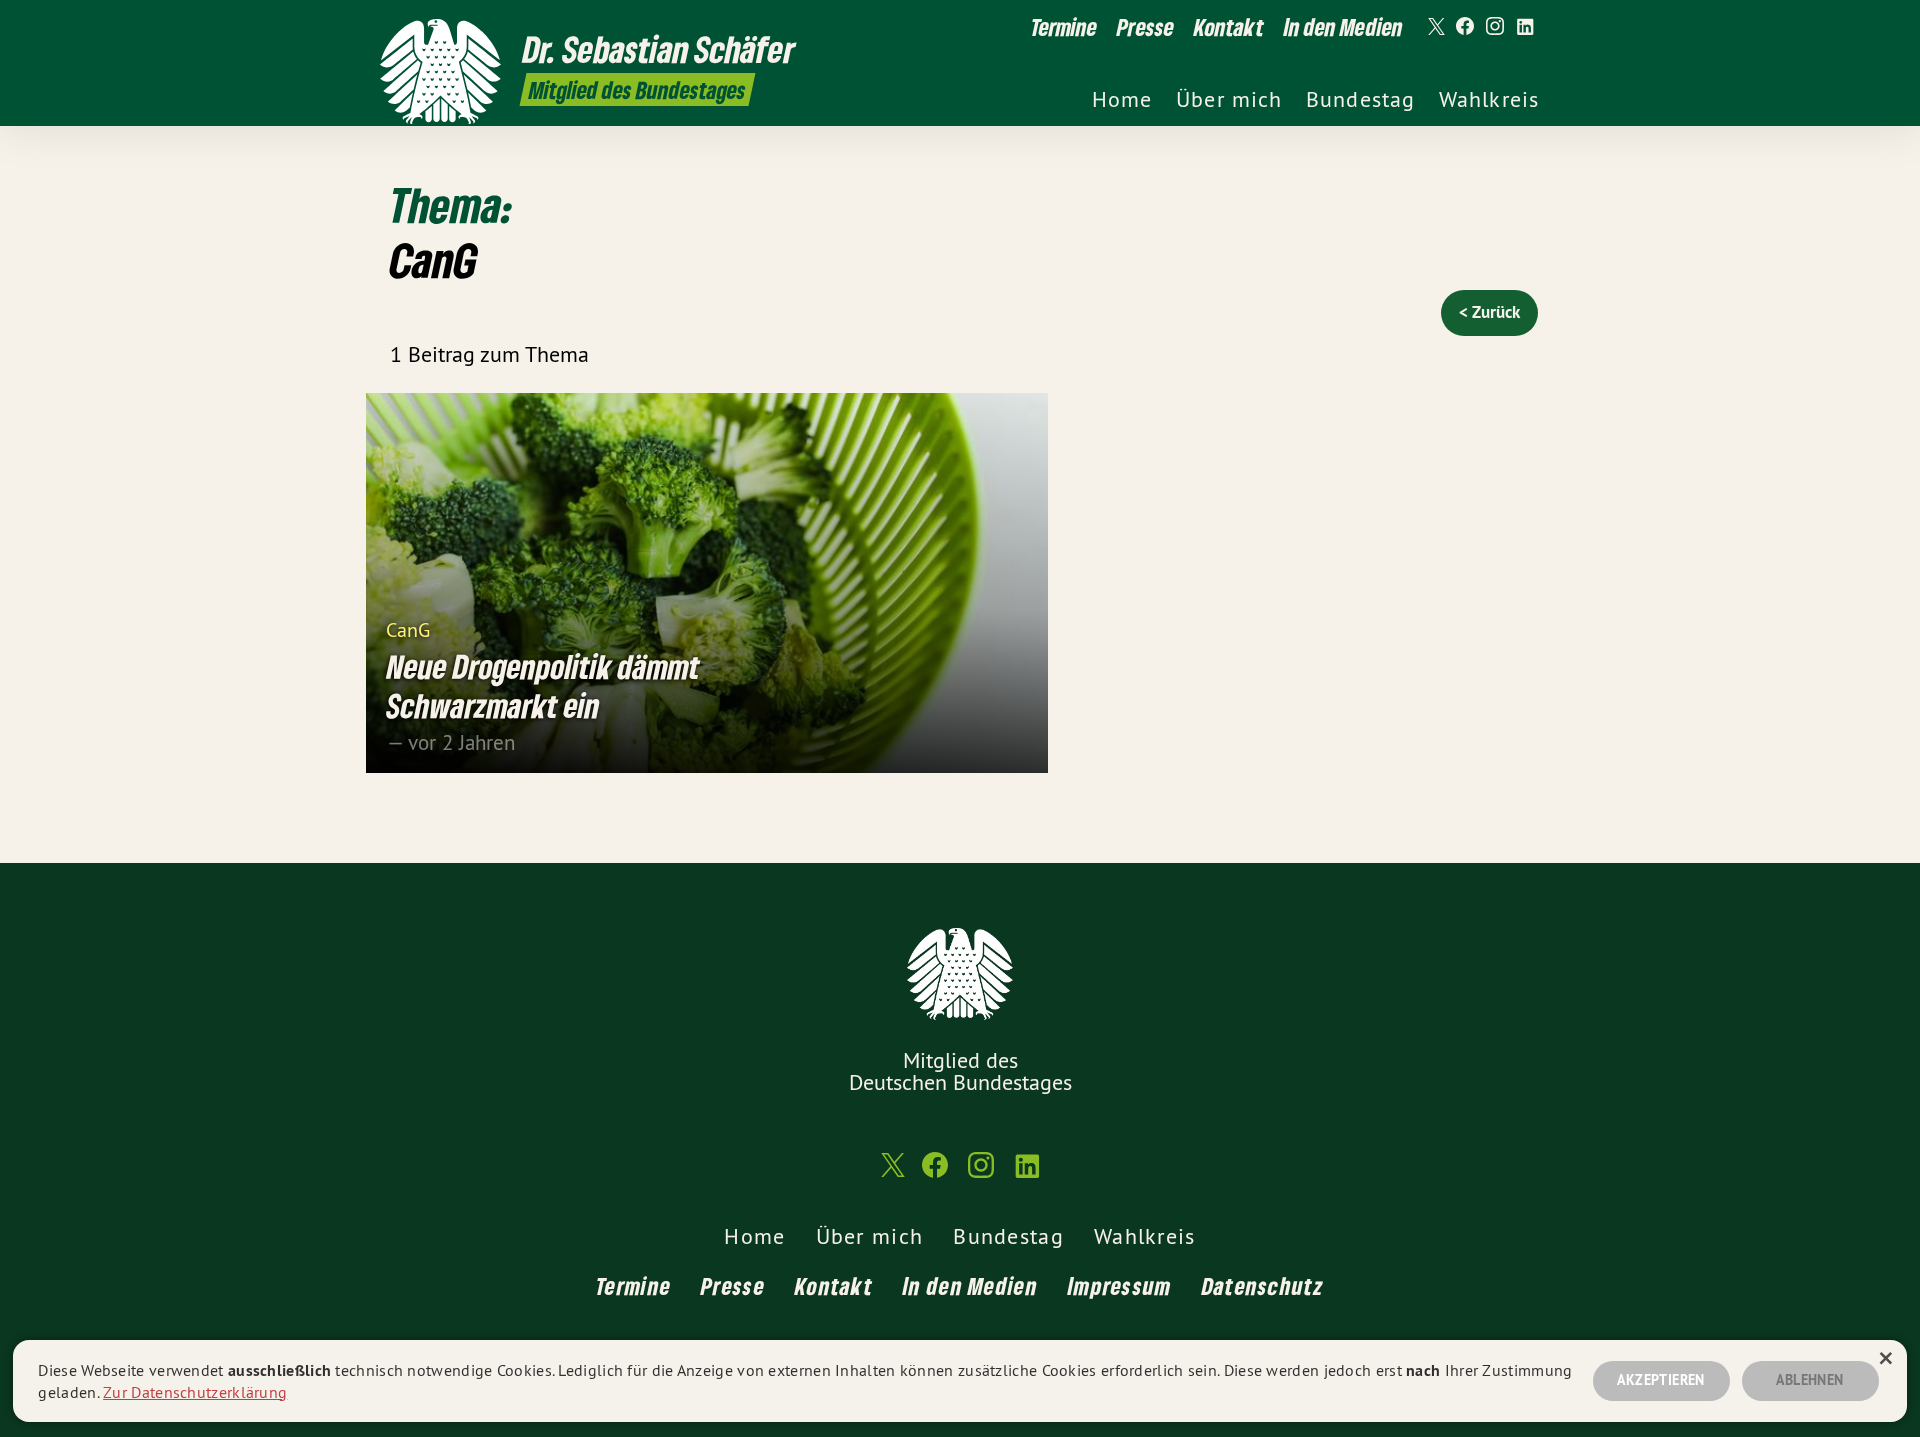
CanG (408, 628)
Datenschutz (1263, 1285)
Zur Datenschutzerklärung (195, 1392)
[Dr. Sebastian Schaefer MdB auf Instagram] (1495, 27)
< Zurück (1489, 312)
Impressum (1120, 1285)
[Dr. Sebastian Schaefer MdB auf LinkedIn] (1525, 27)
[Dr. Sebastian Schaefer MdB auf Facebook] (1465, 27)
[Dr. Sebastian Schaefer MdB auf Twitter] (1435, 27)
